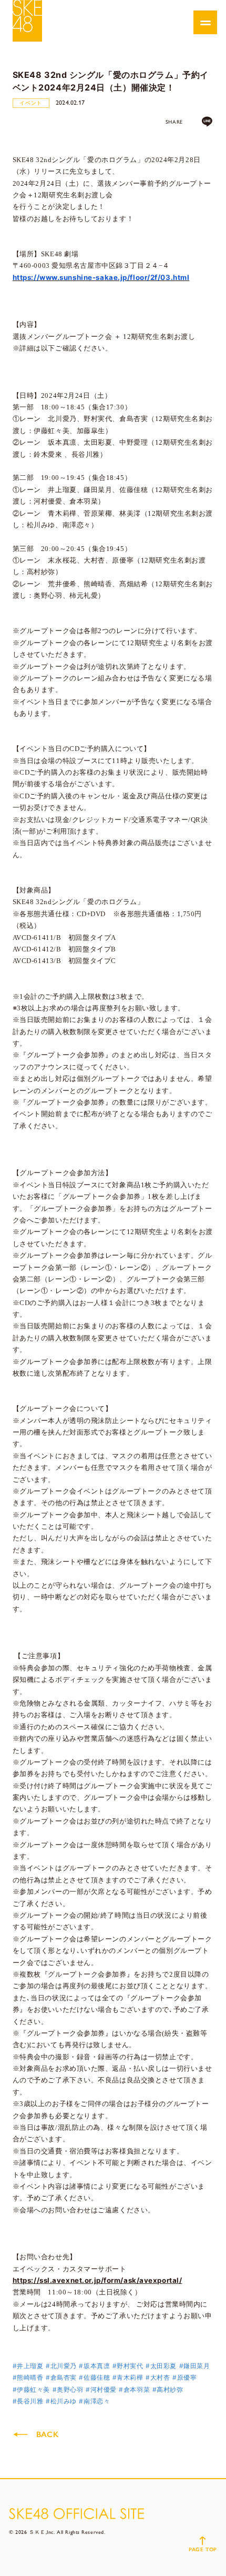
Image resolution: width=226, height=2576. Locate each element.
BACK (47, 2434)
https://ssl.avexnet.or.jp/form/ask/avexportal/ (97, 2280)
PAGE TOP (203, 2549)
